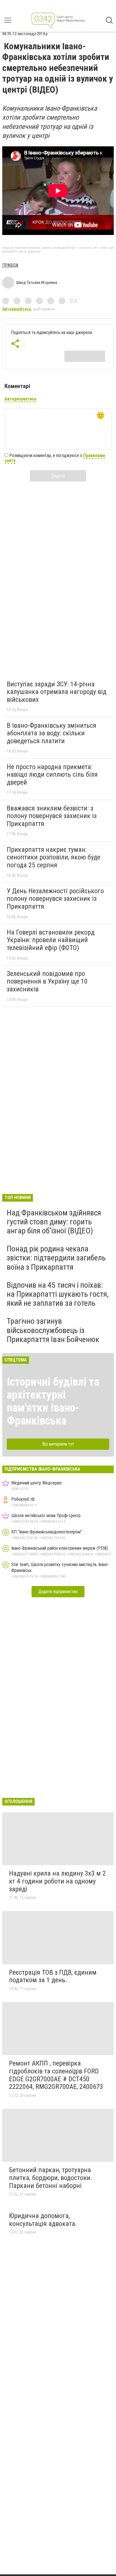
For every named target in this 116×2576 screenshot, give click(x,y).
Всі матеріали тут (58, 1444)
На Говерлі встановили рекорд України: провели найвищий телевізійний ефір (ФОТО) (51, 940)
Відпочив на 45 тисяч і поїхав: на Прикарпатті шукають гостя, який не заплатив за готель (58, 1294)
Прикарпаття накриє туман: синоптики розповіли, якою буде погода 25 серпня (53, 857)
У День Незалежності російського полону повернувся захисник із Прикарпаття (55, 899)
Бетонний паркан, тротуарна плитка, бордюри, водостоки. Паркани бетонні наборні (51, 2178)
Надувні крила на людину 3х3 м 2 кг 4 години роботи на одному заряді (57, 1881)
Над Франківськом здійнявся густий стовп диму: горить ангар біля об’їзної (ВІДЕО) (54, 1222)
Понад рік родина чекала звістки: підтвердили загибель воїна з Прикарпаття (56, 1258)
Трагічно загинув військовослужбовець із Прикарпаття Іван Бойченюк (53, 1330)
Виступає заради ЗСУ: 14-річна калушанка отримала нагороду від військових (57, 692)
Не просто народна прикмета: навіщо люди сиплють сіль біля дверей (52, 775)
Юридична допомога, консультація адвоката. (43, 2220)
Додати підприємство (58, 1591)
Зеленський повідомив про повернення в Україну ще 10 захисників (47, 981)
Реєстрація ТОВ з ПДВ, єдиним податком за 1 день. (53, 1976)
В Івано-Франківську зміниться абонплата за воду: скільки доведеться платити (52, 733)
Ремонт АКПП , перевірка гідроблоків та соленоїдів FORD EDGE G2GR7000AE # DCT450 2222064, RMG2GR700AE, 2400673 (56, 2075)
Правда (10, 265)
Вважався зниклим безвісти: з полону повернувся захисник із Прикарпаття (52, 816)
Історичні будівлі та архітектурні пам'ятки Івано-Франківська (53, 1401)
